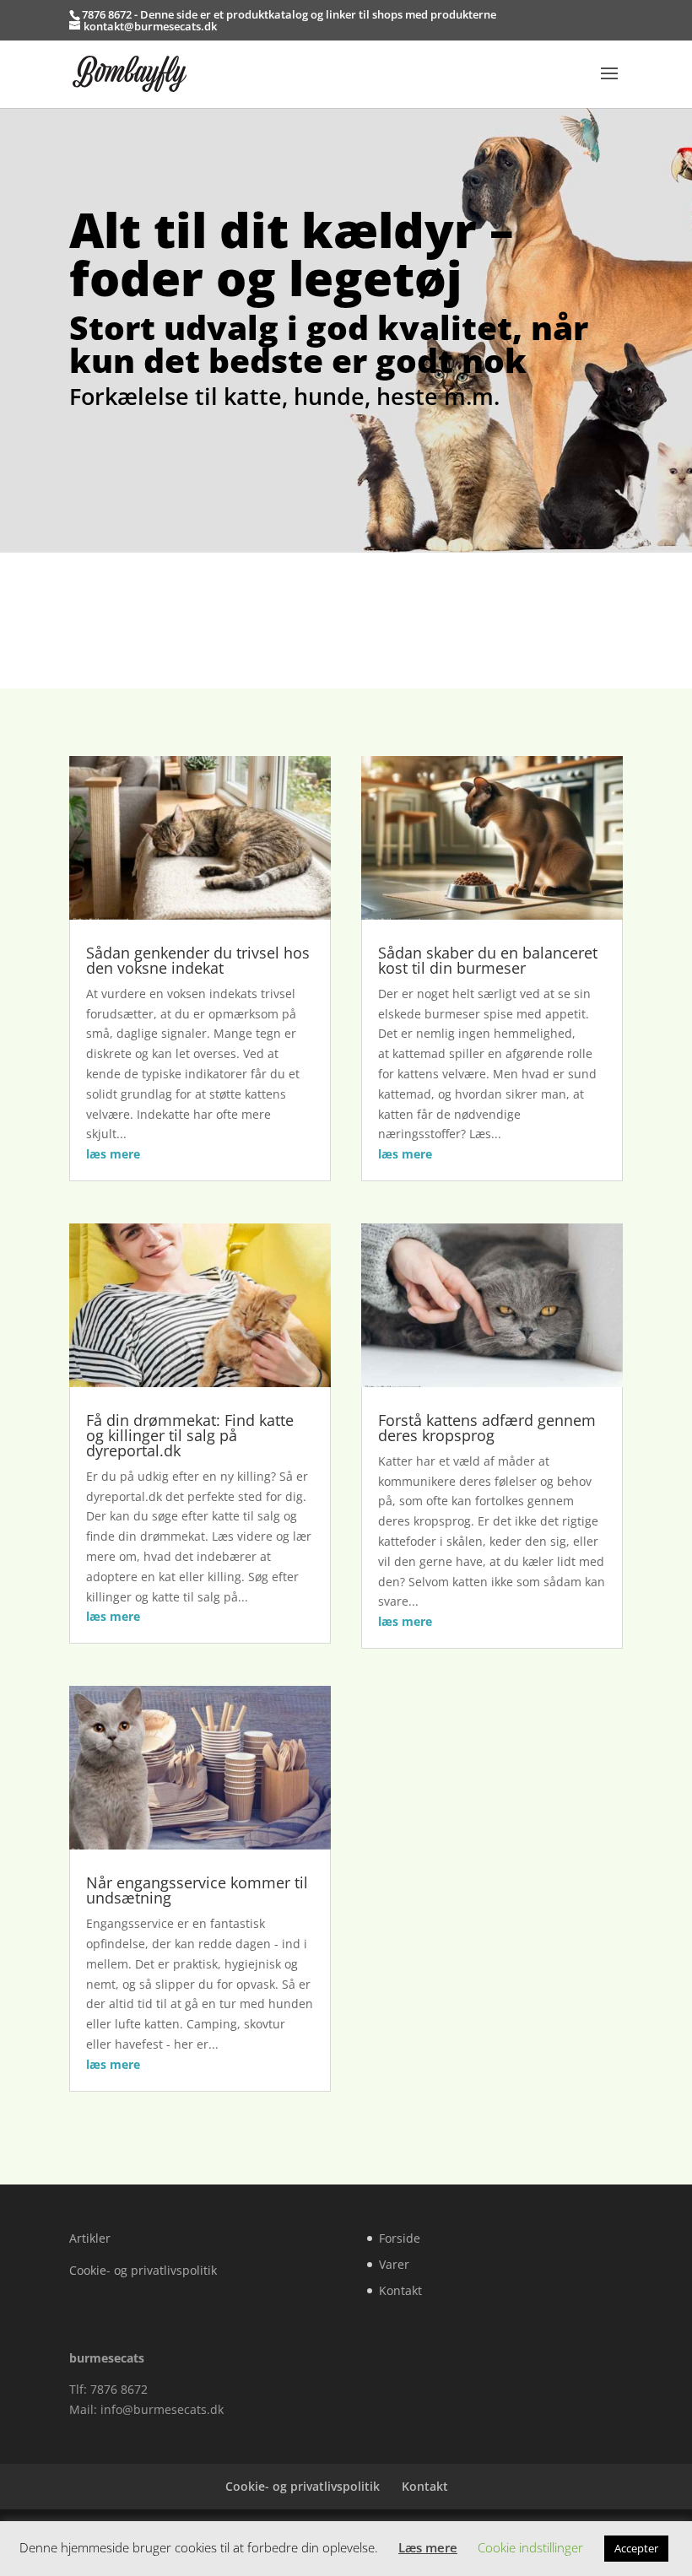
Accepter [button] (636, 2548)
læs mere (113, 1154)
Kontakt (400, 2290)
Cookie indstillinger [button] (530, 2547)
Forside (400, 2238)
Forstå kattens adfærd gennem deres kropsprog (487, 1428)
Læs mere (428, 2547)
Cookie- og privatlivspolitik (143, 2270)
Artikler (90, 2238)
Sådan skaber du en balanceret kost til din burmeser (488, 960)
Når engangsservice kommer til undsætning (197, 1890)
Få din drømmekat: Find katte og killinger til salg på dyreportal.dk (190, 1435)
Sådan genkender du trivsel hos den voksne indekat (198, 960)
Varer (394, 2264)
